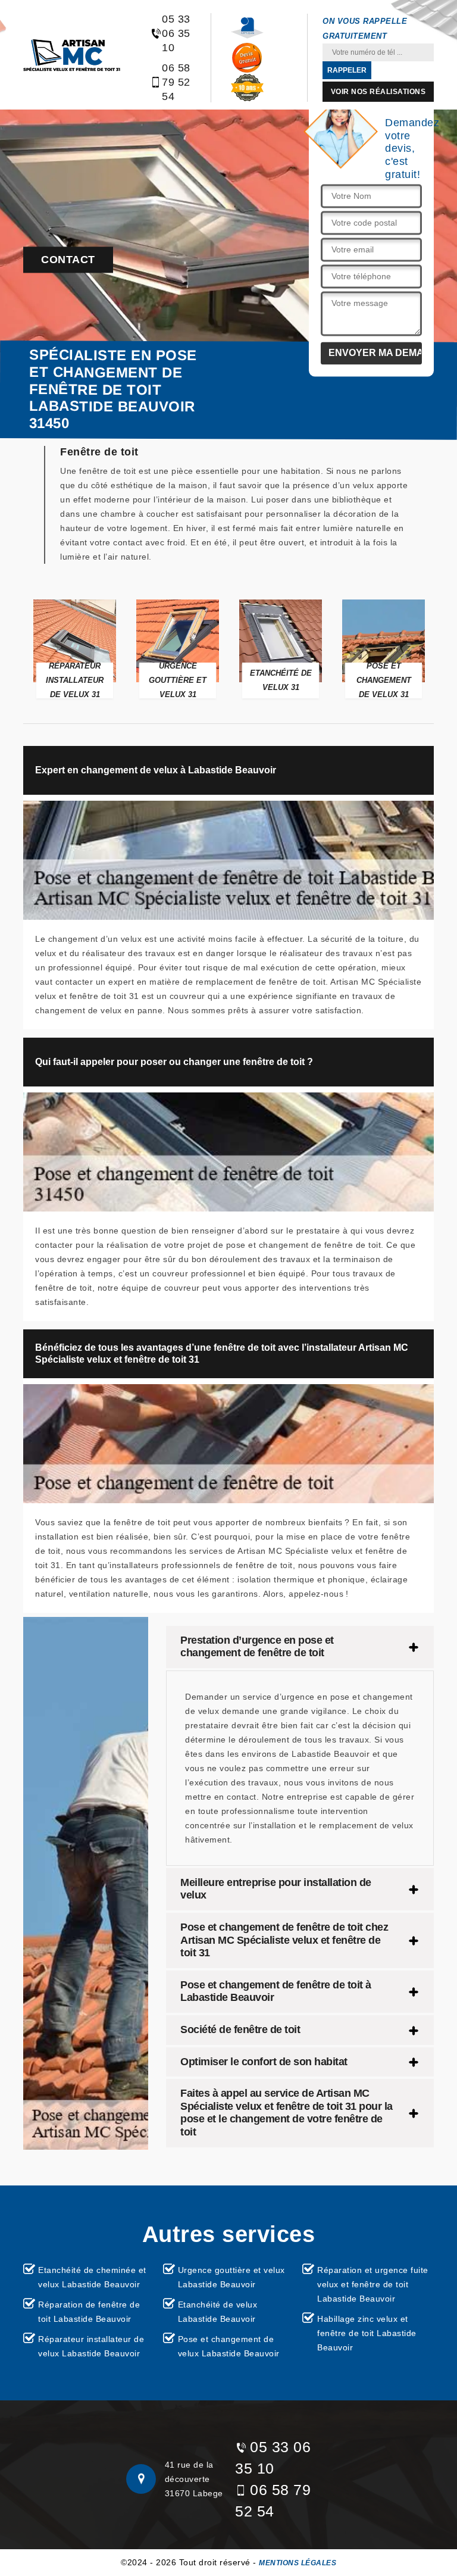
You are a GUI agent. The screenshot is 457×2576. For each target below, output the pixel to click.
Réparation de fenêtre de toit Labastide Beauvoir (89, 2312)
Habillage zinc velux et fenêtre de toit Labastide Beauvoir (367, 2333)
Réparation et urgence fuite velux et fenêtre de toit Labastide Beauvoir (373, 2284)
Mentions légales (298, 2563)
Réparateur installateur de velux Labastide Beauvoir (91, 2346)
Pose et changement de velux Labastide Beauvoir (229, 2346)
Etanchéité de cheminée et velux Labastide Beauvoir (92, 2277)
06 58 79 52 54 (176, 82)
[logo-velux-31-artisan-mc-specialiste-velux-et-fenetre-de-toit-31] (72, 55)
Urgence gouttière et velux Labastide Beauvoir (231, 2277)
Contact (68, 260)
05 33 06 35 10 (176, 33)
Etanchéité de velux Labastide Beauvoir (218, 2312)
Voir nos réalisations (378, 92)
